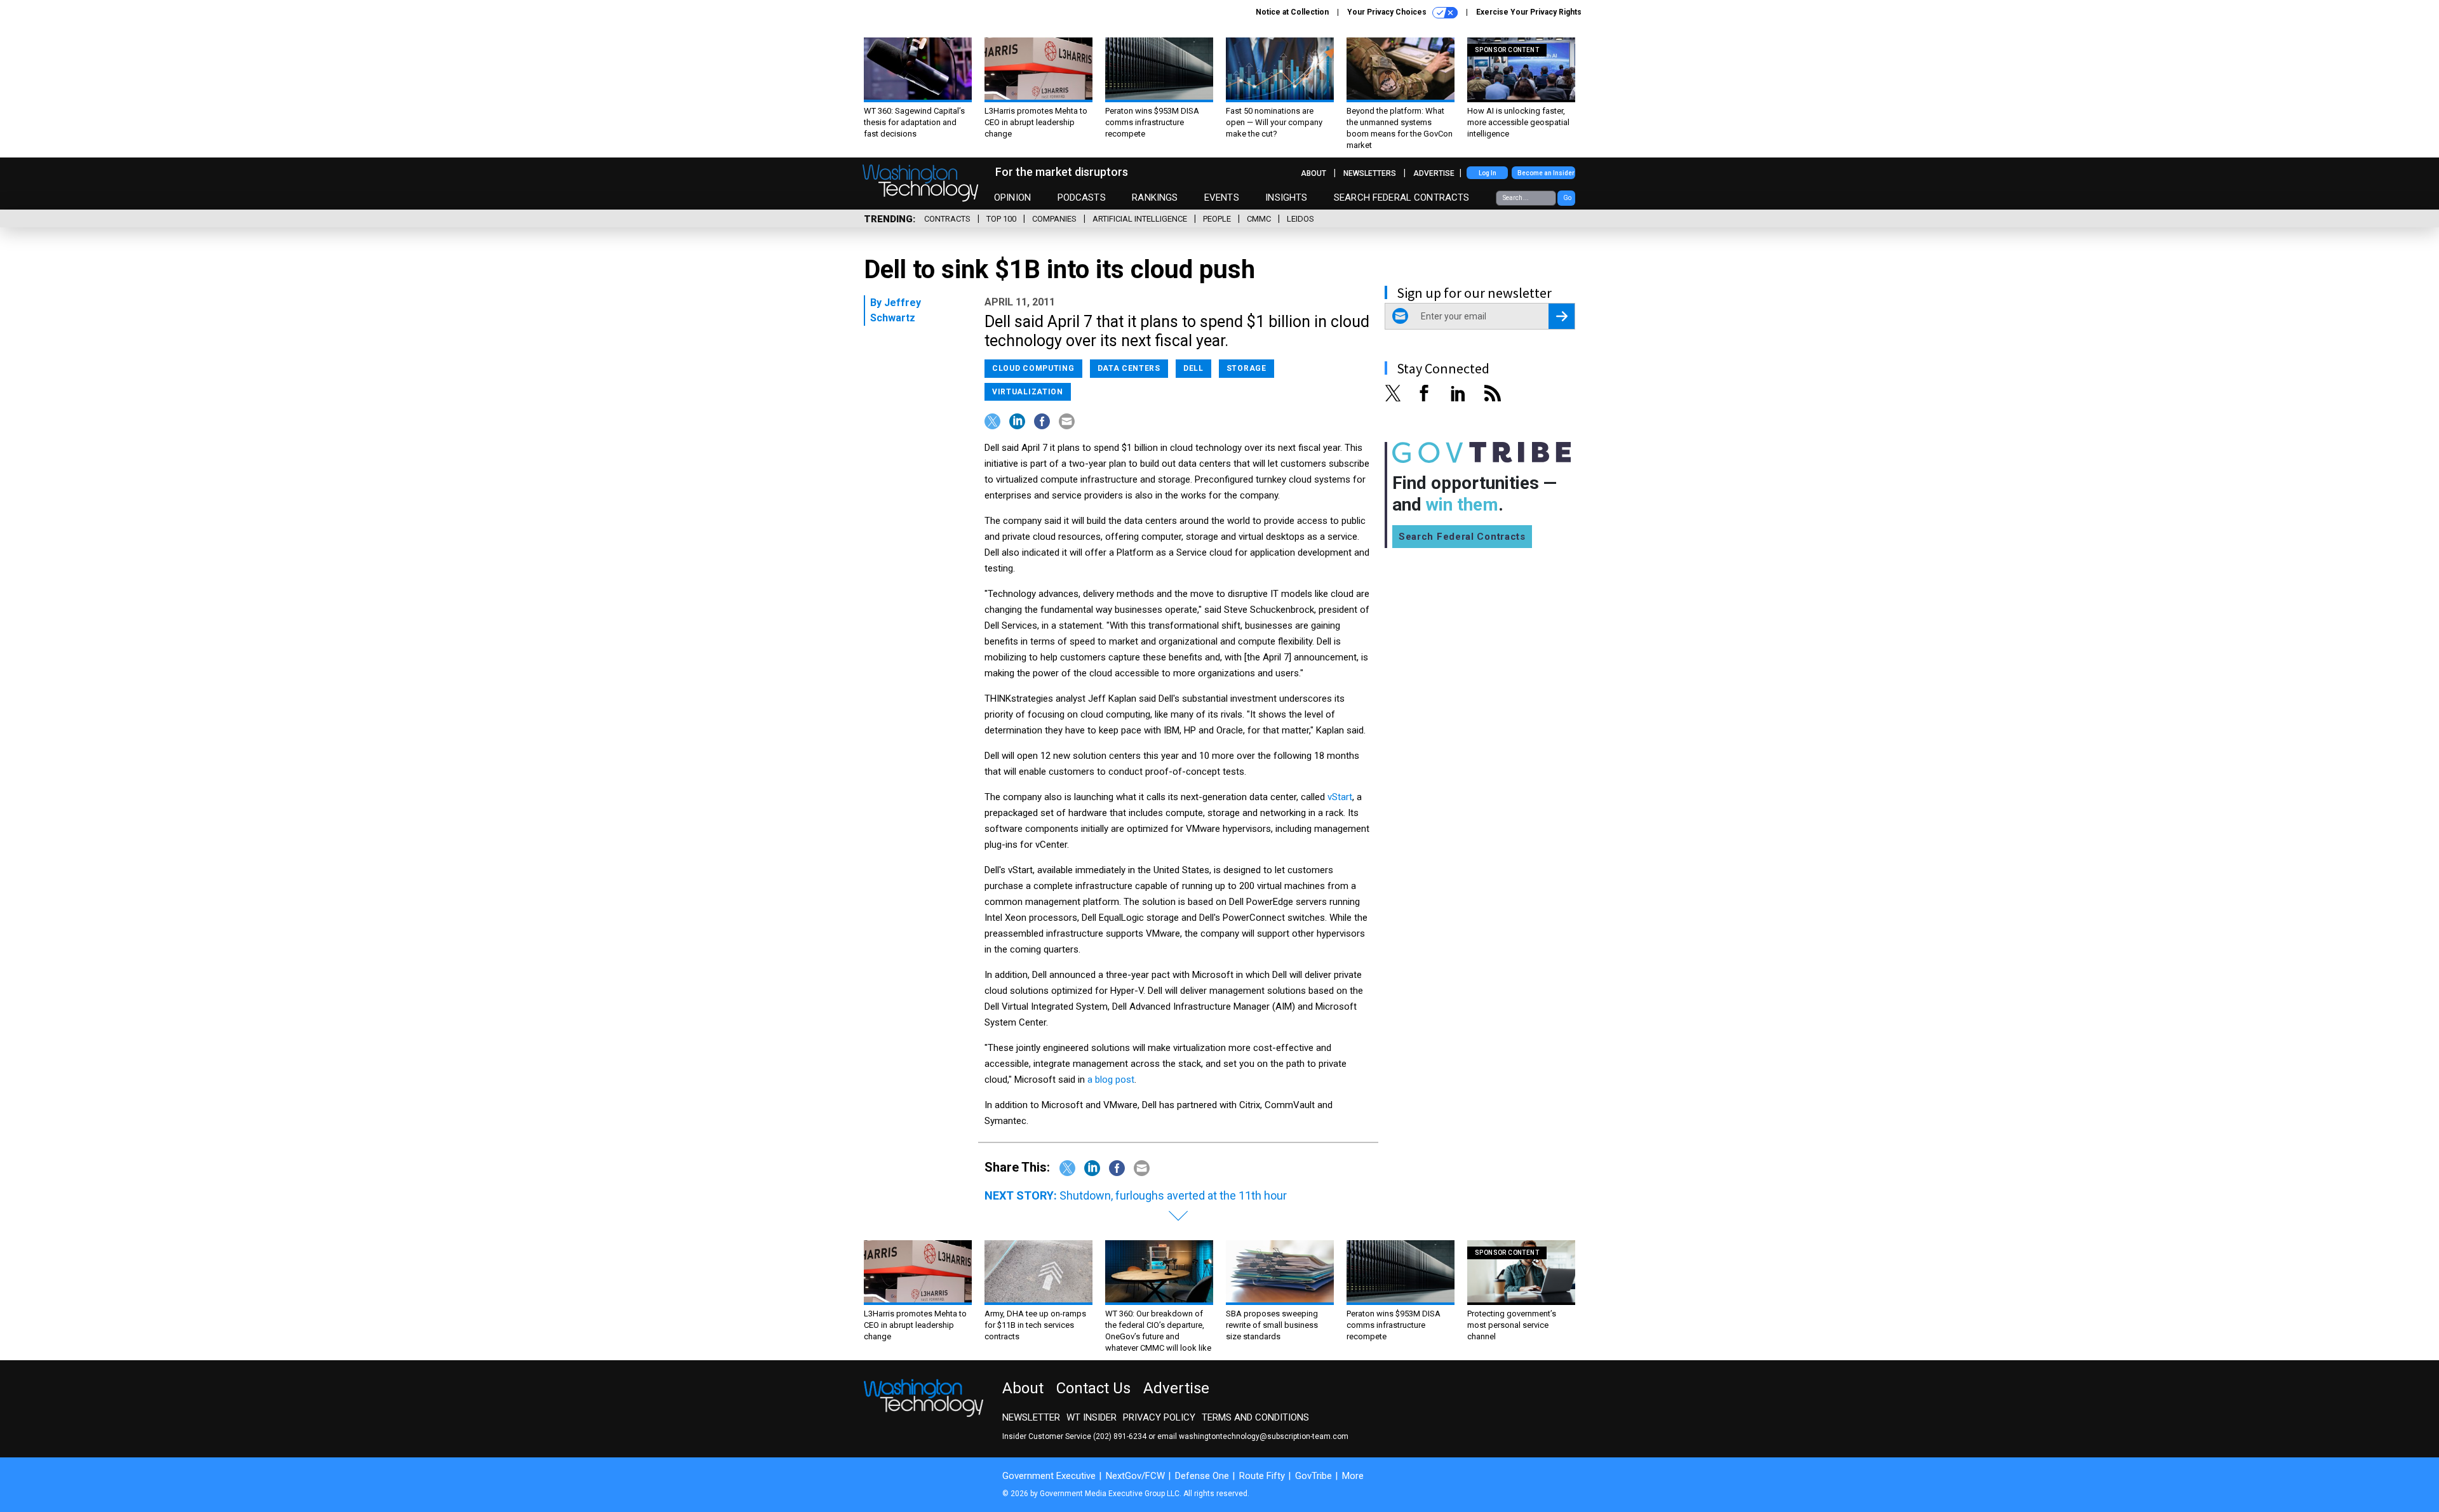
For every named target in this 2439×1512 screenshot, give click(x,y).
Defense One (1202, 1476)
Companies (1054, 219)
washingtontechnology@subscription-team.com (1264, 1436)
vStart (1340, 797)
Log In (1488, 173)
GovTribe (1314, 1476)
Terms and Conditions (1255, 1417)
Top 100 (1001, 219)
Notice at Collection (1292, 12)
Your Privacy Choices (1388, 12)
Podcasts (1082, 197)
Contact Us (1093, 1388)
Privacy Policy (1159, 1417)
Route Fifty (1262, 1476)
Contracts (947, 219)
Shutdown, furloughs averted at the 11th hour (1173, 1195)
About (1314, 173)
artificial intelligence (1140, 219)
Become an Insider (1546, 173)
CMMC (1259, 219)
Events (1222, 197)
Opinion (1012, 197)
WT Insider (1092, 1417)
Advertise (1434, 173)
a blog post (1111, 1080)
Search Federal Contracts (1402, 197)
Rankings (1155, 197)
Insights (1286, 197)
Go (1567, 198)
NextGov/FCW (1135, 1476)
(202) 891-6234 (1120, 1436)
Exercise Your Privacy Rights (1529, 12)
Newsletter (1031, 1417)
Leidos (1300, 219)
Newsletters (1370, 173)
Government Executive (1049, 1476)
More (1353, 1476)
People (1217, 219)
